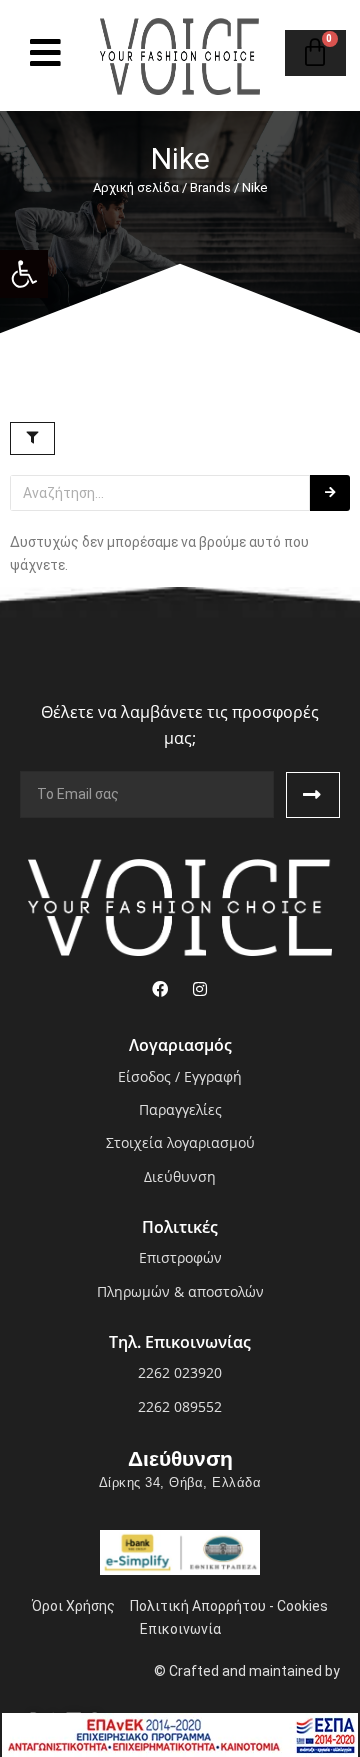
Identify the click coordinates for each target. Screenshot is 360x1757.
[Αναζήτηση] (330, 493)
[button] (24, 274)
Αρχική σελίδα (136, 187)
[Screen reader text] (45, 52)
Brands (210, 187)
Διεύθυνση (180, 1458)
